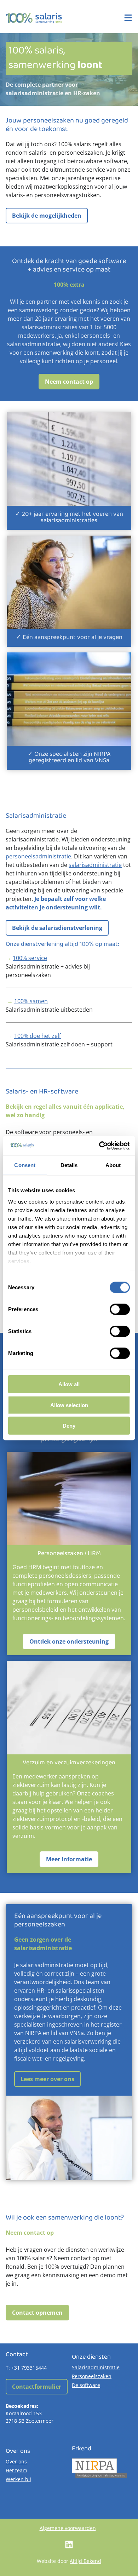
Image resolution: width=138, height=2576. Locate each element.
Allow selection (69, 1405)
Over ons (16, 2461)
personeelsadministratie (38, 856)
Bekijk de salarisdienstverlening (57, 928)
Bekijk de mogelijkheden (47, 216)
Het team (16, 2470)
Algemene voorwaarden (68, 2528)
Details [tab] (69, 1165)
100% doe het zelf (38, 1036)
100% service (30, 958)
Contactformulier (37, 2387)
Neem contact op (69, 382)
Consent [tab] (25, 1165)
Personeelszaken (92, 2376)
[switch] (120, 1309)
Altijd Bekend (85, 2561)
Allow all (69, 1384)
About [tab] (113, 1165)
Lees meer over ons (47, 2079)
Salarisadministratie (96, 2367)
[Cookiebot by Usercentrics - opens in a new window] (99, 1146)
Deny (69, 1426)
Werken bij (18, 2479)
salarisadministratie (95, 865)
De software (86, 2385)
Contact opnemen (37, 2313)
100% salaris (34, 18)
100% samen (31, 1001)
